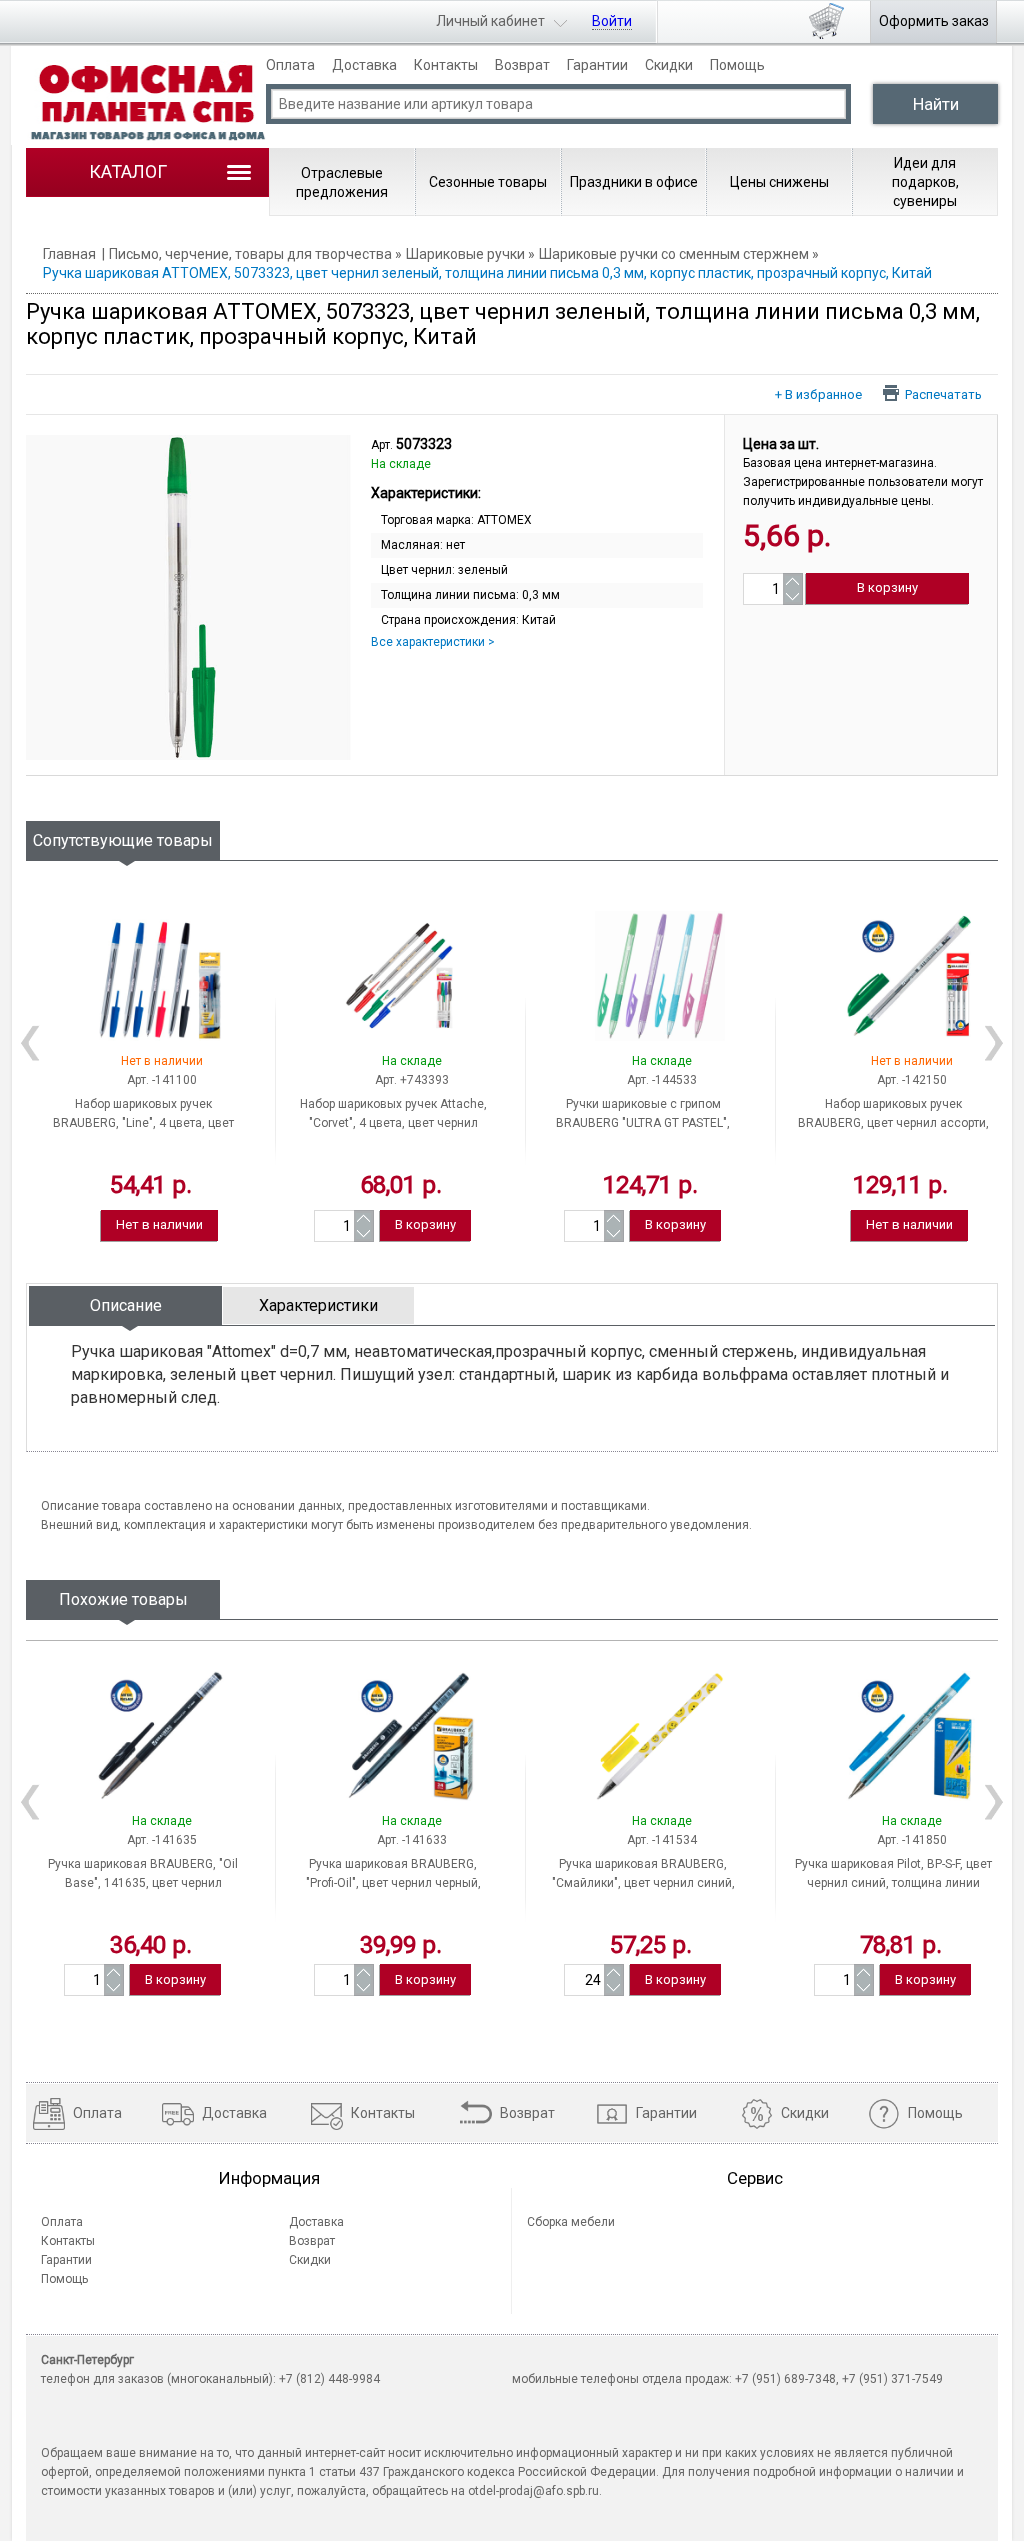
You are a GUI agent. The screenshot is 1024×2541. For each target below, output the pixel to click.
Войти (612, 21)
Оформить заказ (934, 21)
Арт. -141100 (162, 1080)
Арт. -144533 (662, 1080)
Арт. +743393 (412, 1080)
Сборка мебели (571, 2222)
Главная (69, 254)
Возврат (522, 65)
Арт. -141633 (412, 1840)
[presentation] (125, 1305)
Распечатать (943, 394)
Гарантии (597, 65)
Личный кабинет (490, 21)
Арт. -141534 (662, 1840)
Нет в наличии (159, 1224)
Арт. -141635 (162, 1840)
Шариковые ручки (465, 254)
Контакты (446, 65)
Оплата (290, 65)
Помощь (737, 65)
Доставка (364, 65)
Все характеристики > (433, 642)
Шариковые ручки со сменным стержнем (674, 254)
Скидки (669, 65)
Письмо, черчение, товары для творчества (250, 254)
